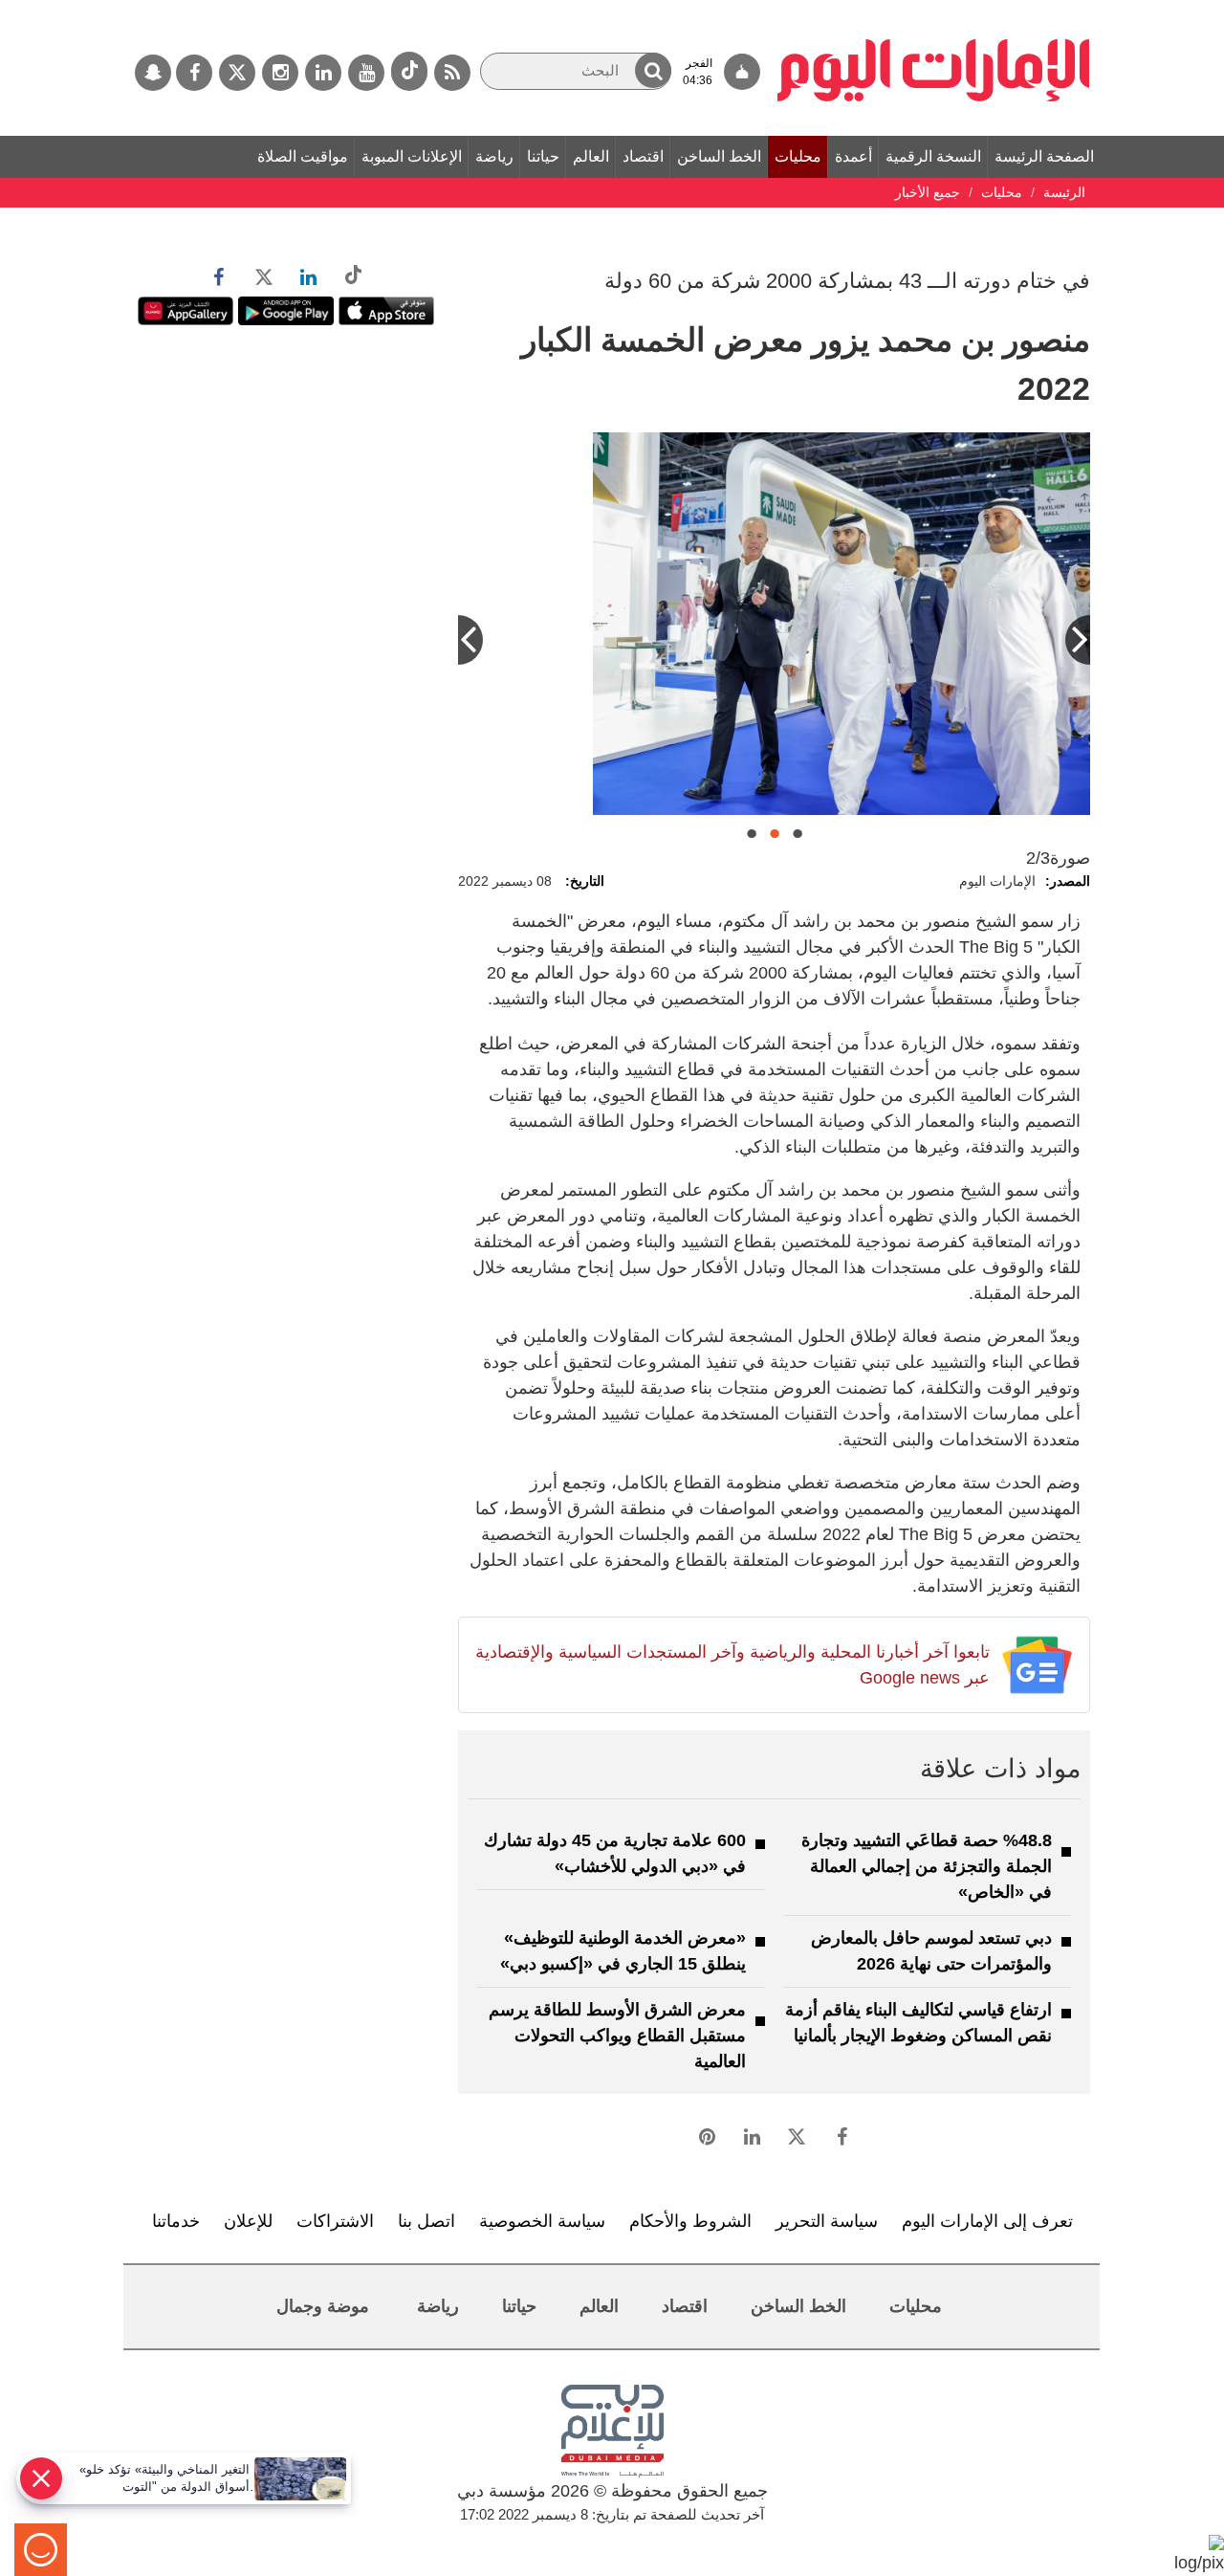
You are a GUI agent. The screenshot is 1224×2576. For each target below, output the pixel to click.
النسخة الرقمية (933, 156)
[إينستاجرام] (280, 73)
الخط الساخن (719, 156)
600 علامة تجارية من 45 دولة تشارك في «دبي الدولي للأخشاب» (615, 1853)
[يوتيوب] (366, 73)
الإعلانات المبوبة (412, 156)
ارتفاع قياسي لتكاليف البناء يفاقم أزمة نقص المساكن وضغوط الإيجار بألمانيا (918, 2023)
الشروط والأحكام (690, 2221)
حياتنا (543, 156)
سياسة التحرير (827, 2221)
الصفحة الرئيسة (1044, 156)
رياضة (494, 156)
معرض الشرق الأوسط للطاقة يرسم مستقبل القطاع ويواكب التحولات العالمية (617, 2036)
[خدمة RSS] (452, 73)
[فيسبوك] (194, 73)
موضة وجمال (323, 2306)
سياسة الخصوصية (542, 2221)
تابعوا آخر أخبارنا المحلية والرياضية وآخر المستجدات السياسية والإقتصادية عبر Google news (732, 1665)
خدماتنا (176, 2221)
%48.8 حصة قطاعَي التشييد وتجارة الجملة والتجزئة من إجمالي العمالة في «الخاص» (927, 1866)
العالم (591, 156)
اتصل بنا (426, 2221)
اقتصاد (643, 156)
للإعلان (248, 2221)
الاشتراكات (335, 2221)
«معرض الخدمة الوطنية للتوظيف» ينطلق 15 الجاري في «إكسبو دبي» (623, 1951)
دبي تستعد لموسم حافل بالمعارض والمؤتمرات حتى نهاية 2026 (931, 1951)
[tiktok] (409, 71)
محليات (798, 156)
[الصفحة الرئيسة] (934, 10)
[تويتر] (237, 73)
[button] (653, 70)
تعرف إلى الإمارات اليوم (987, 2221)
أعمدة (853, 156)
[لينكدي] (323, 73)
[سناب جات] (153, 73)
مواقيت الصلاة (303, 156)
